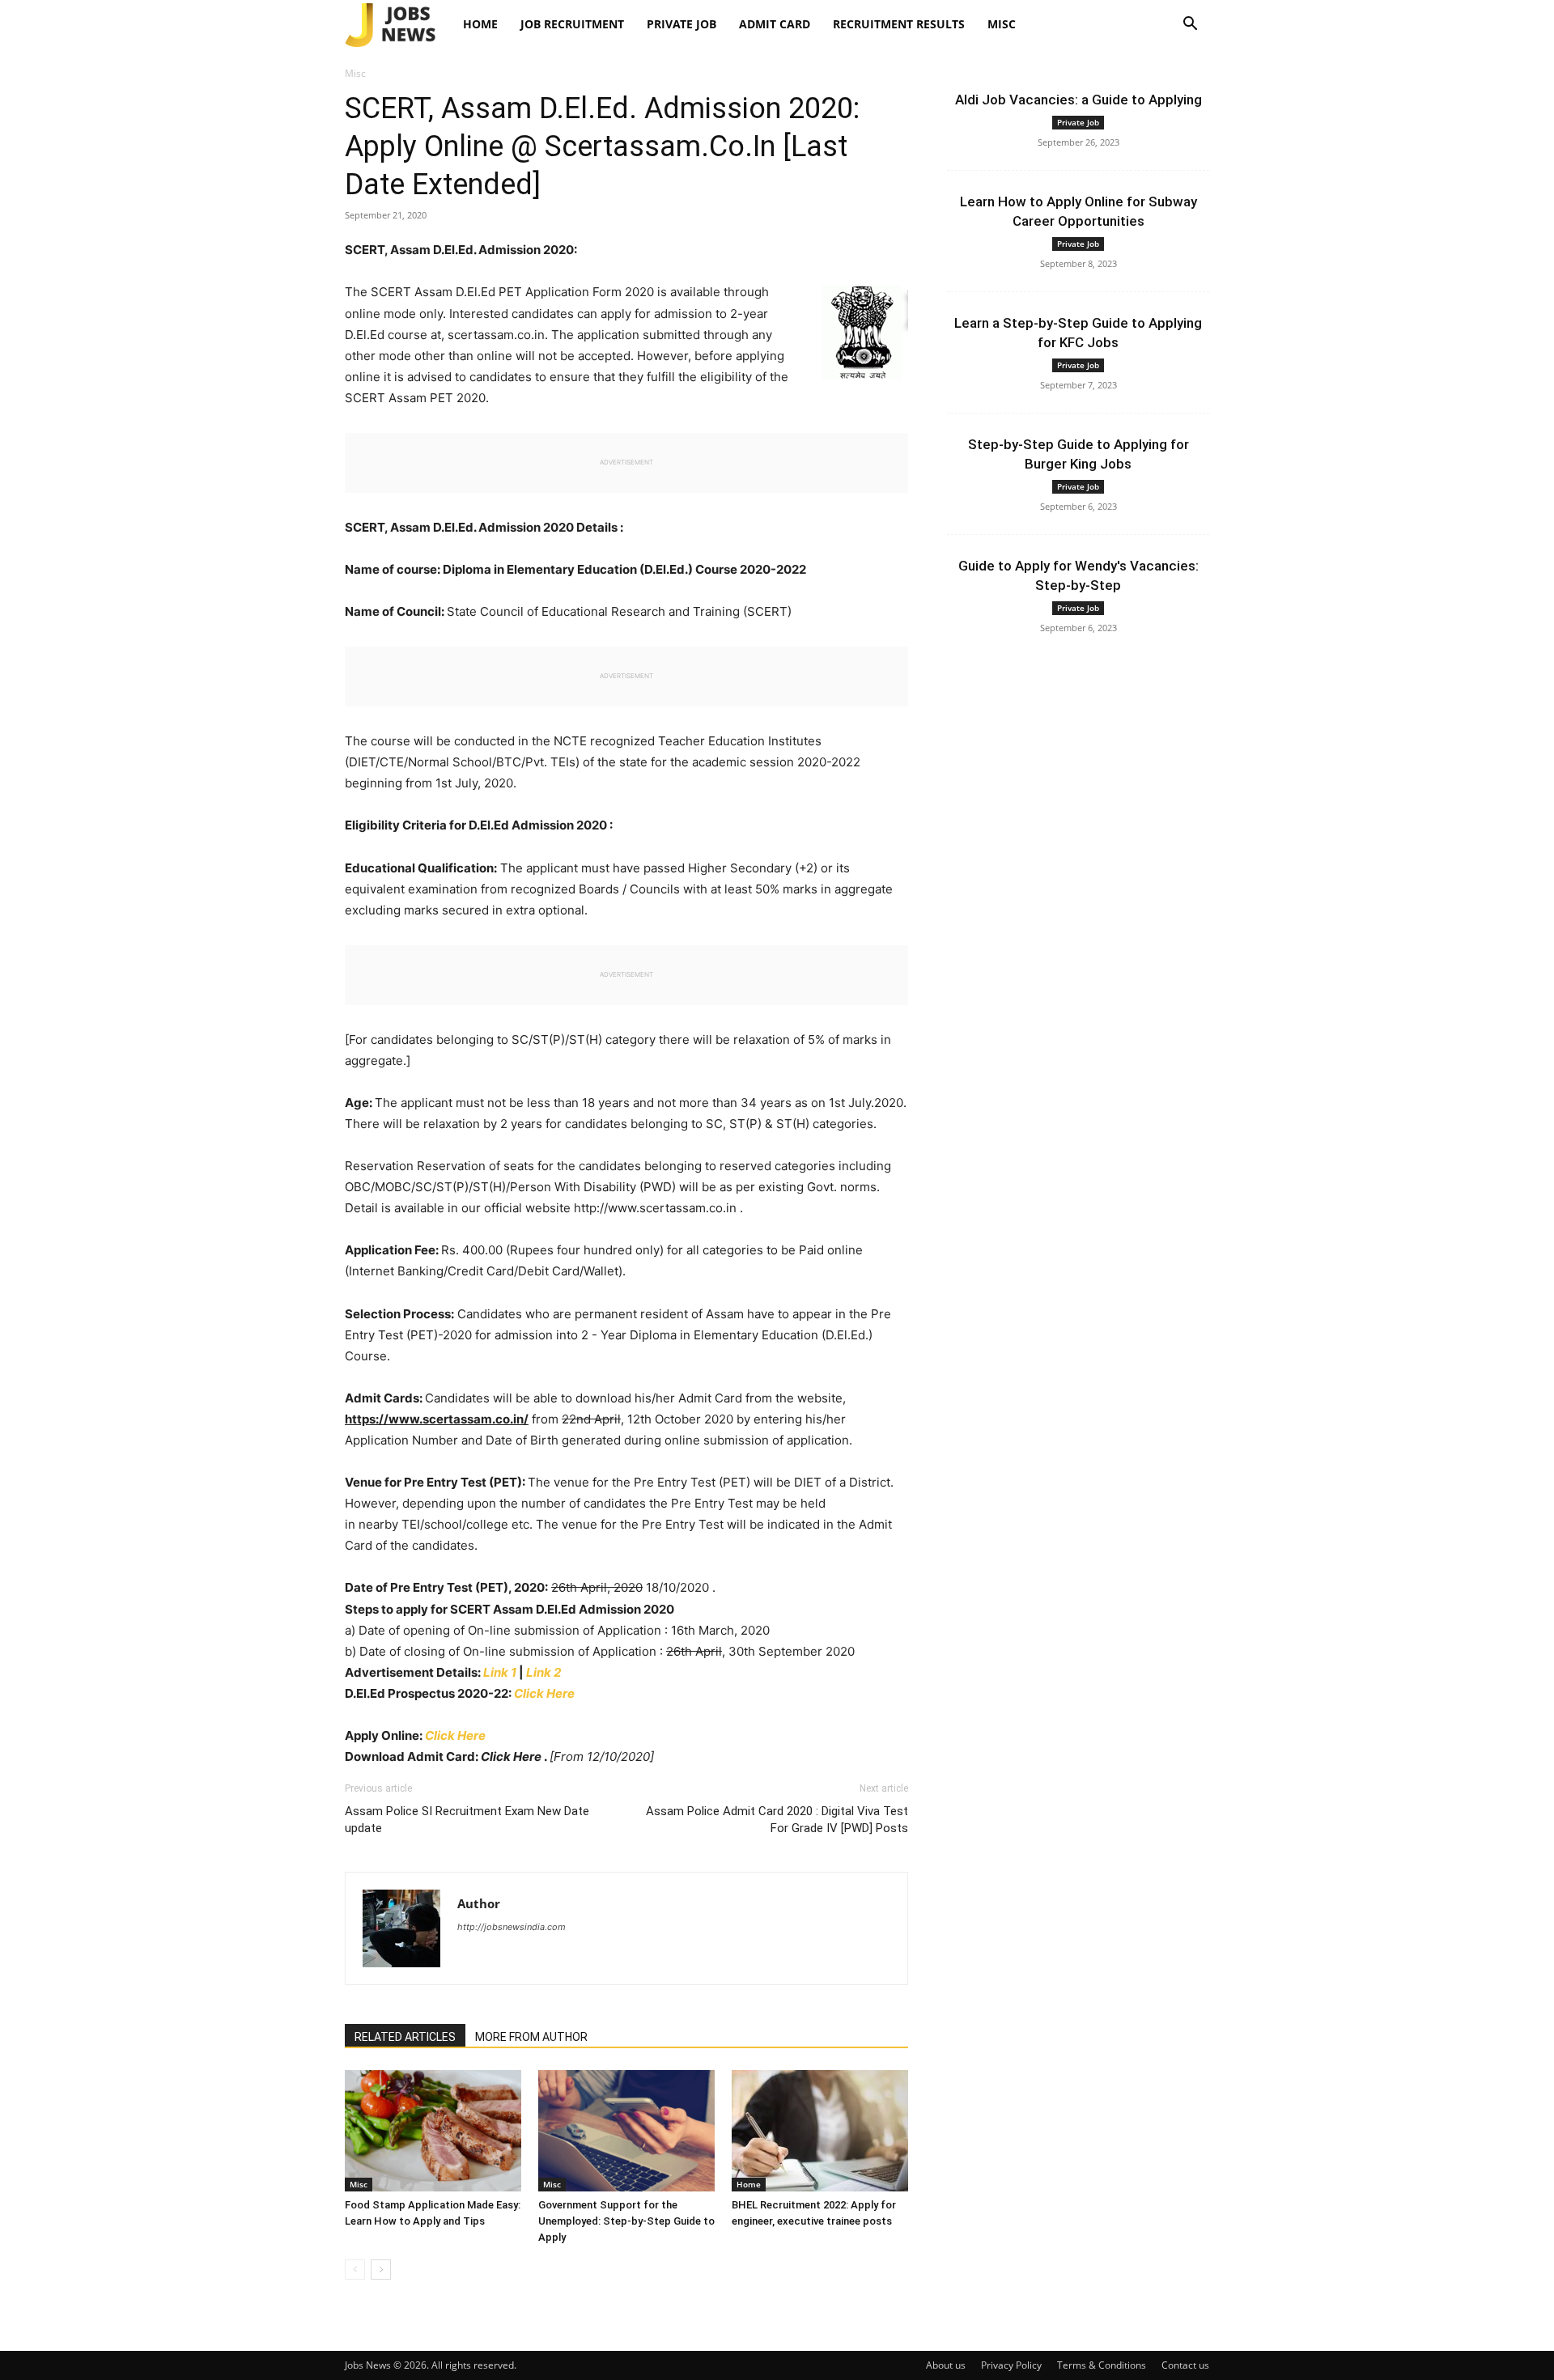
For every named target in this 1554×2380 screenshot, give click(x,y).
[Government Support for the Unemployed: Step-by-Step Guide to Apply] (626, 2131)
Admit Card (775, 24)
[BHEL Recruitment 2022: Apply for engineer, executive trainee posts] (820, 2131)
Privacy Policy (1011, 2365)
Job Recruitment (572, 24)
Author (479, 1903)
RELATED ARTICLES (405, 2037)
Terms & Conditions (1102, 2365)
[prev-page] (355, 2270)
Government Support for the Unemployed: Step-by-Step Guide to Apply (626, 2221)
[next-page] (381, 2270)
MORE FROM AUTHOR (531, 2037)
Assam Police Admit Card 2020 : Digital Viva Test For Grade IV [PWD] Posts (777, 1820)
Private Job (681, 24)
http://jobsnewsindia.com (512, 1927)
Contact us (1185, 2365)
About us (946, 2365)
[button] (1190, 25)
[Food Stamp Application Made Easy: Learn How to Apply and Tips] (433, 2131)
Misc (1002, 24)
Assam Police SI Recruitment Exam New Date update (467, 1820)
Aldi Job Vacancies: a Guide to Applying (1078, 100)
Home (480, 24)
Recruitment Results (899, 24)
